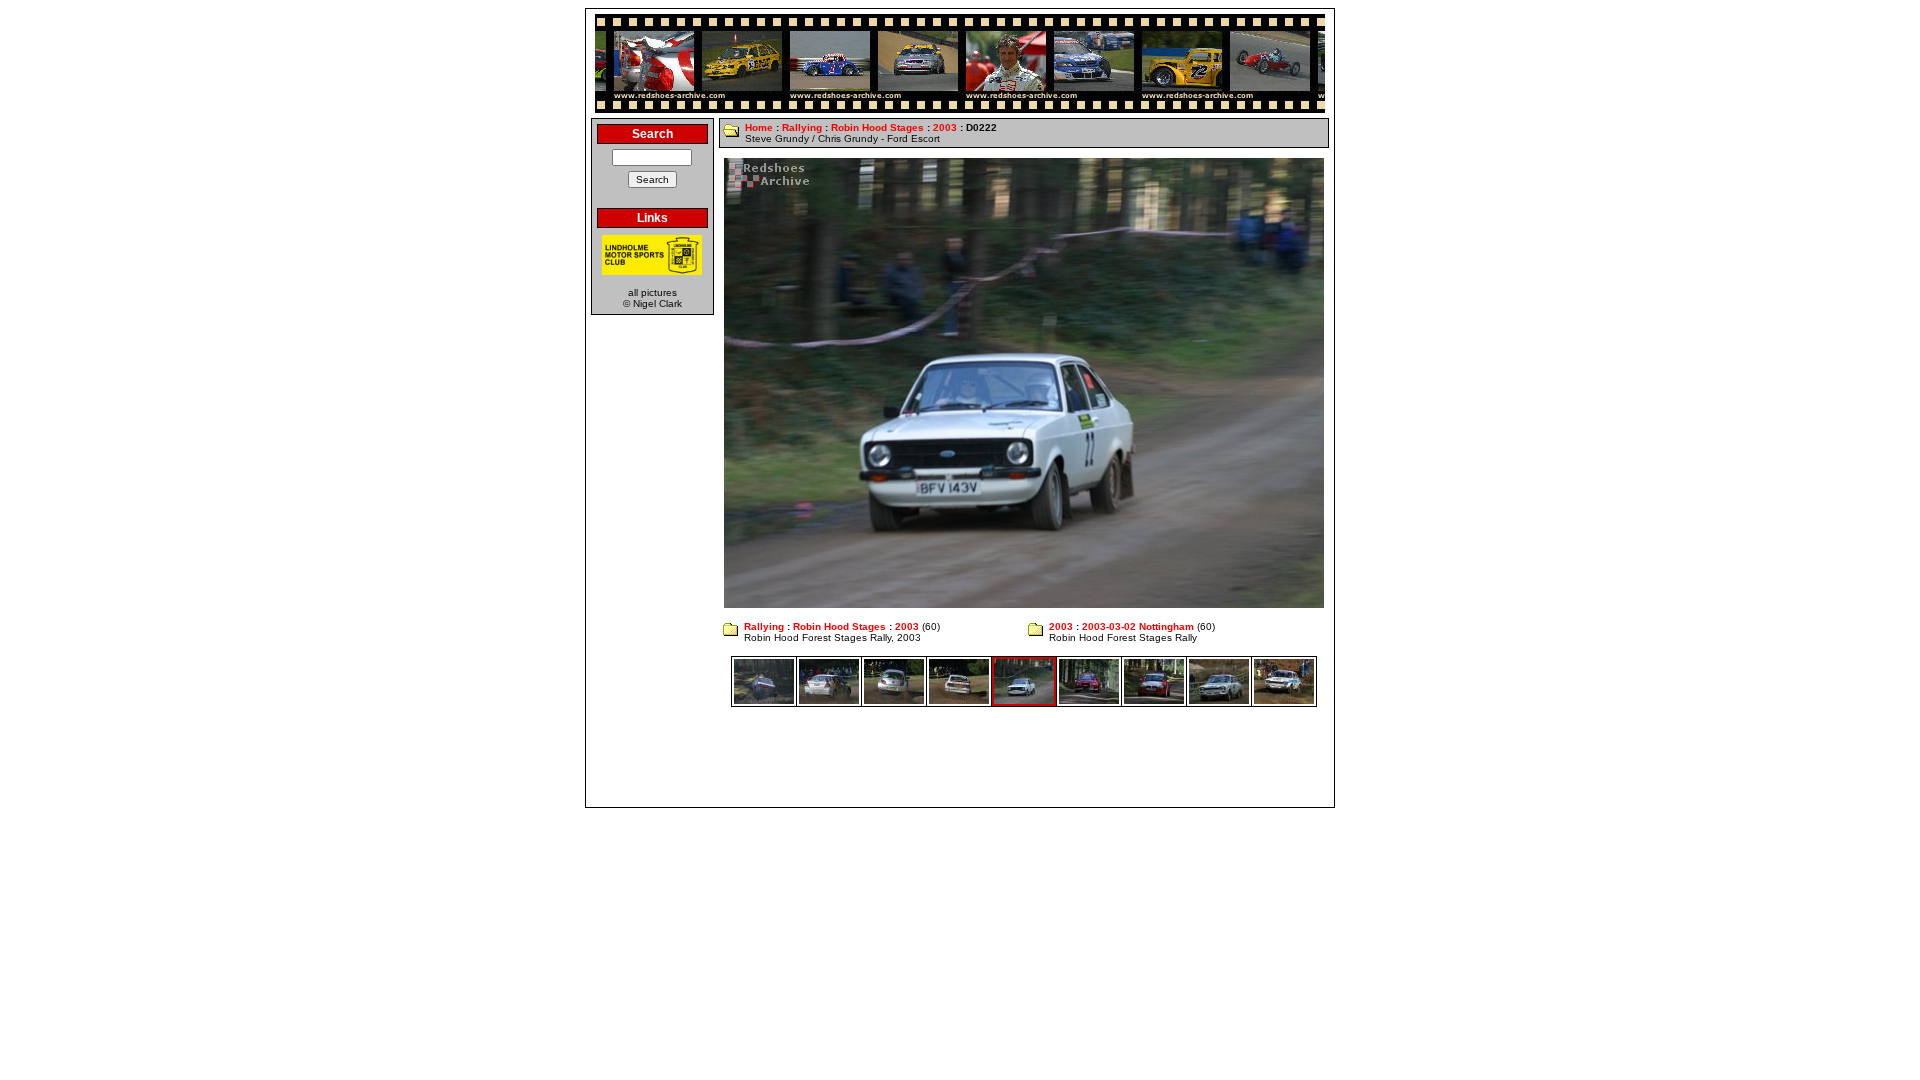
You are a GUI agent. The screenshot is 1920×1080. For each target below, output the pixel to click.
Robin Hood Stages (877, 127)
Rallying (802, 127)
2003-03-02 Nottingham (1138, 626)
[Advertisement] (960, 757)
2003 (945, 127)
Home (759, 127)
